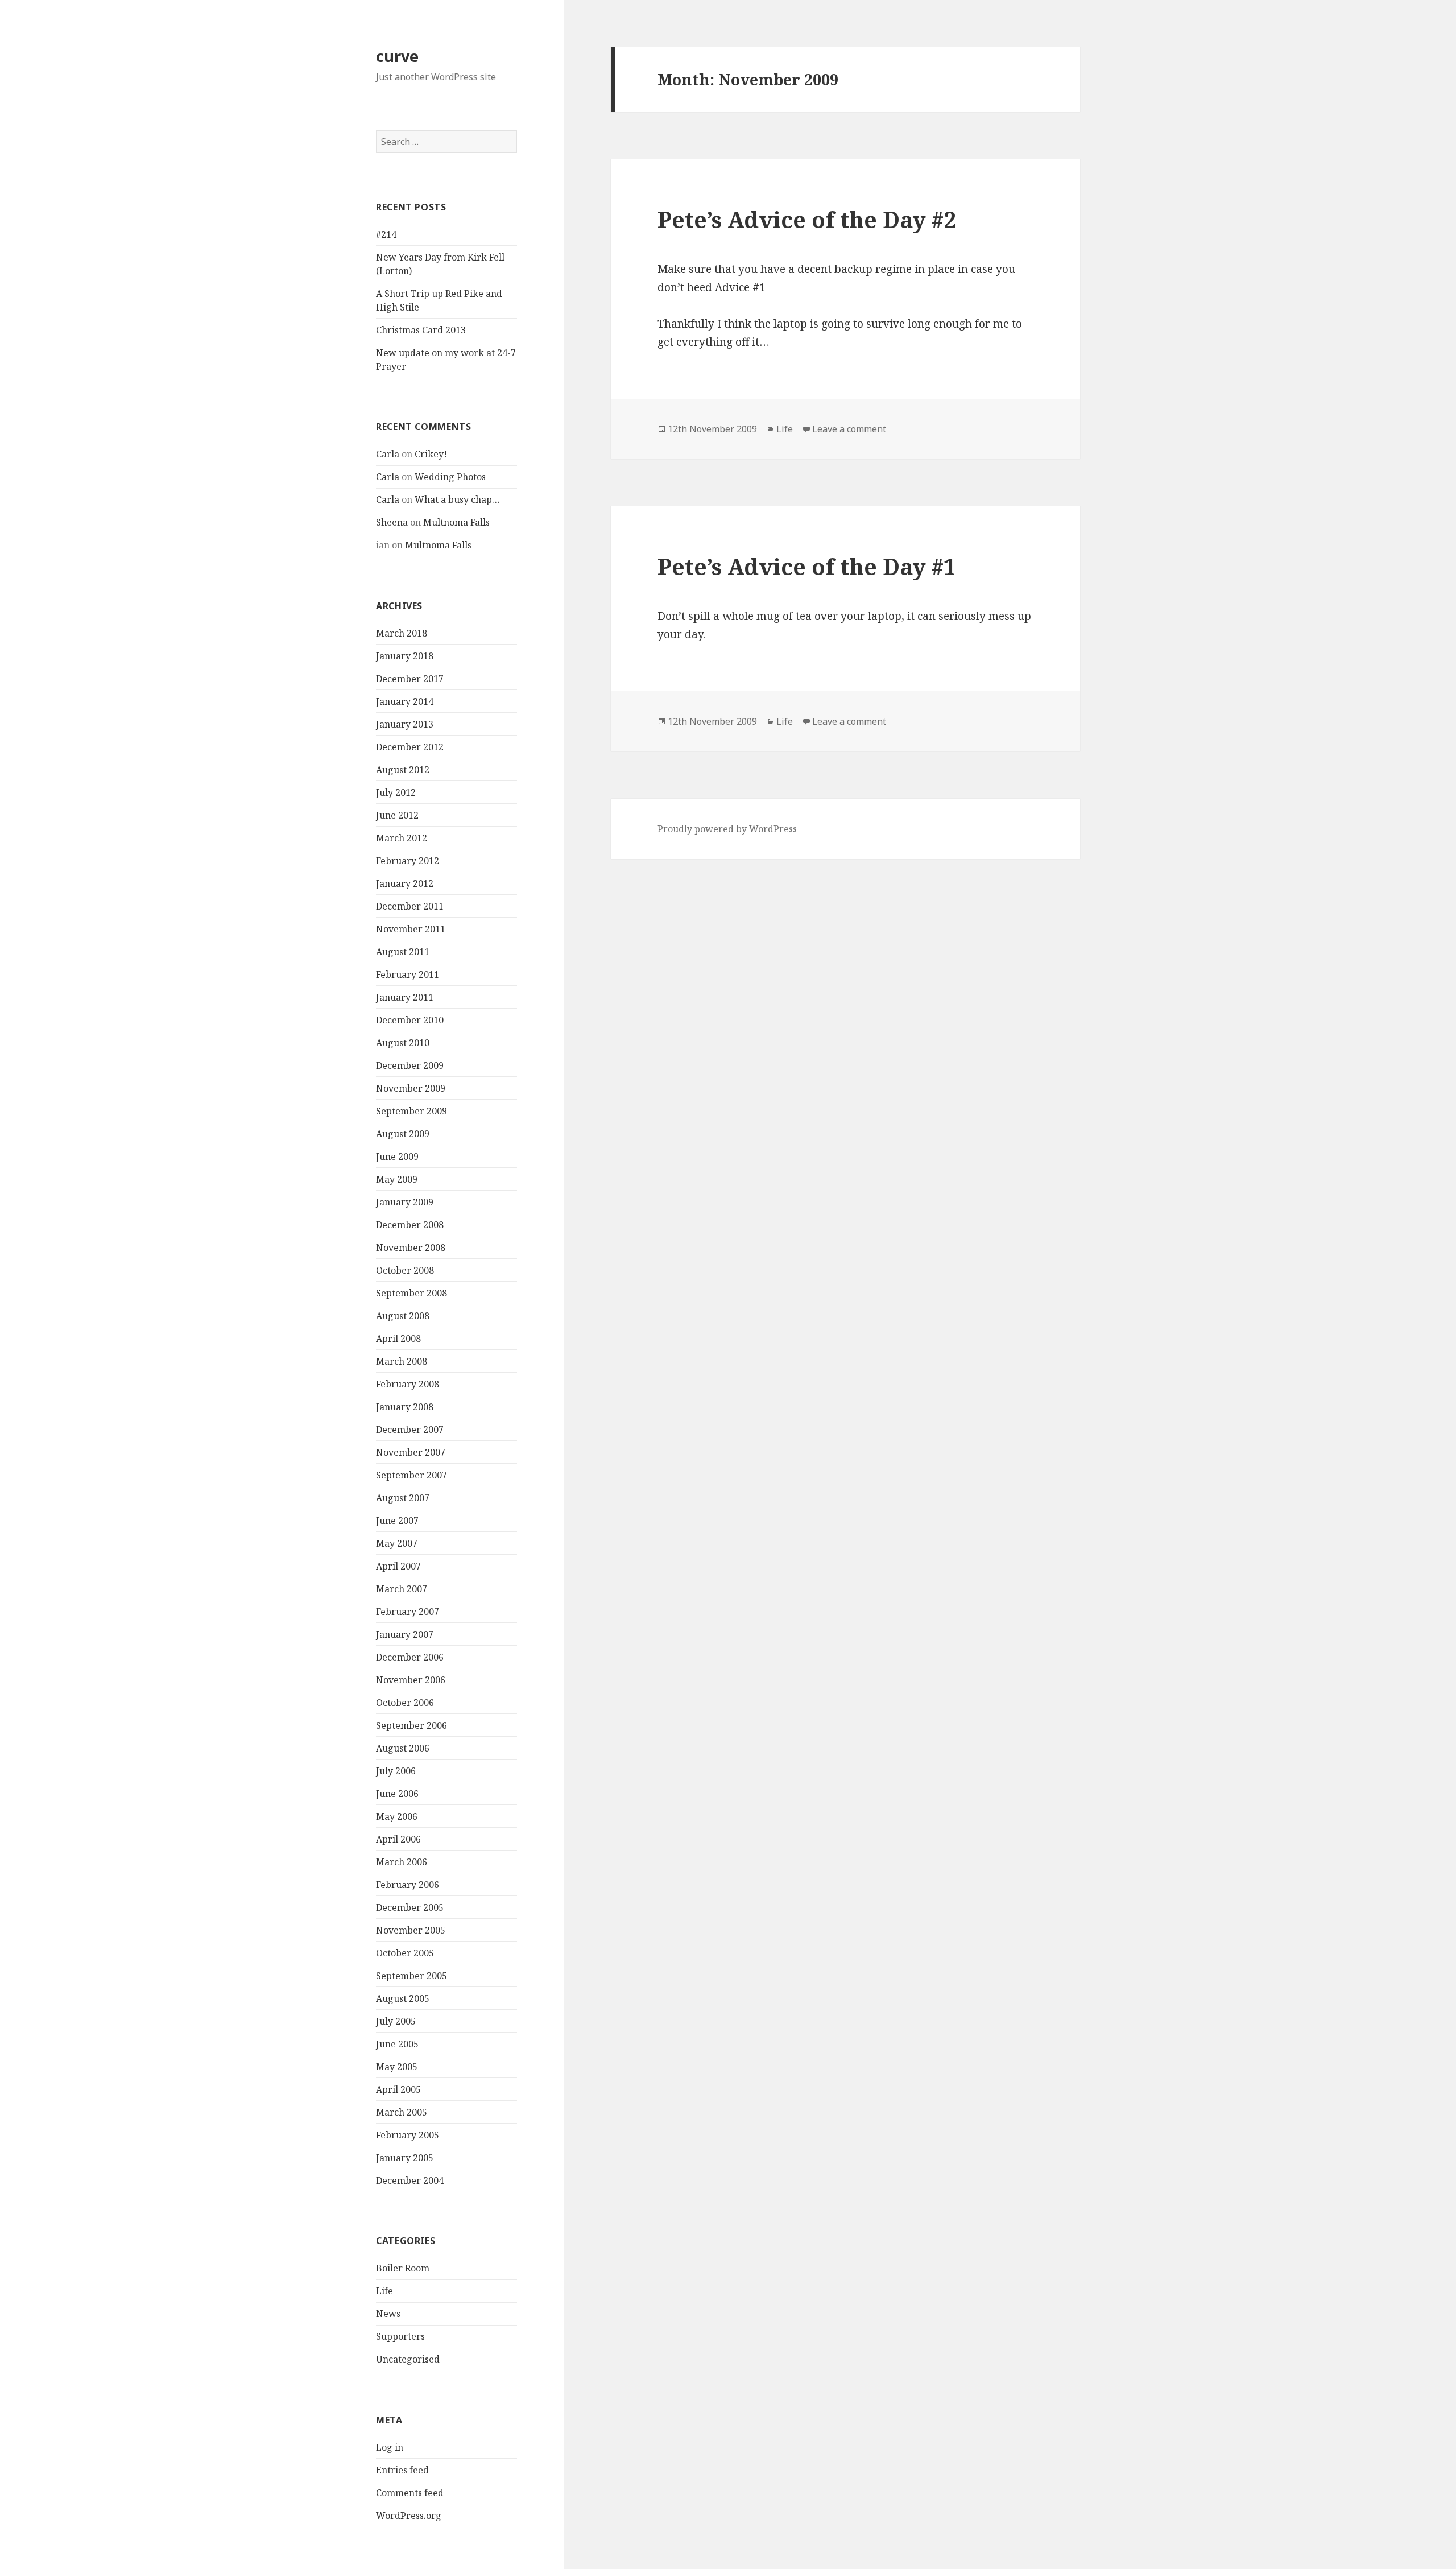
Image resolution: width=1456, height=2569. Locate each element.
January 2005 (405, 2158)
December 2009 (410, 1065)
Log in (390, 2447)
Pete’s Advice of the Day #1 (807, 566)
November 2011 (411, 929)
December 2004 (410, 2180)
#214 (386, 234)
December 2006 (410, 1657)
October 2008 (405, 1270)
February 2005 (408, 2135)
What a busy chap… (457, 499)
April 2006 (398, 1839)
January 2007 (405, 1634)
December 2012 (410, 747)
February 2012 (408, 861)
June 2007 (397, 1521)
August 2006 (403, 1748)
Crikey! (431, 454)
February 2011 (408, 974)
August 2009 (403, 1134)
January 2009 (405, 1202)
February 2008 (408, 1384)
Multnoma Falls (456, 522)
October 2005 (405, 1953)
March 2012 (402, 838)
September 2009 (411, 1111)
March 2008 (402, 1361)
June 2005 (397, 2044)
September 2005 (411, 1976)
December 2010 (410, 1020)
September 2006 (411, 1725)
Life (384, 2291)
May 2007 (397, 1543)
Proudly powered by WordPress (727, 829)
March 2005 (402, 2112)
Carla (388, 454)
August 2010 (403, 1043)
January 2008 (405, 1407)
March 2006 (402, 1862)
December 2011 (410, 906)
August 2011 (403, 952)
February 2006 (408, 1885)
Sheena (392, 522)
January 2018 (405, 656)
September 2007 (411, 1475)
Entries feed (402, 2470)
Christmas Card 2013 (421, 330)
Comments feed (410, 2493)
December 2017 (410, 679)
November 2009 (411, 1088)
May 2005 (397, 2067)
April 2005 (398, 2089)
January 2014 (405, 701)
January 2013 (405, 724)
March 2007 (402, 1589)
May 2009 (397, 1179)
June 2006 (397, 1794)
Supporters (400, 2336)
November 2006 (411, 1680)
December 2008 (410, 1225)
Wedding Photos (450, 477)
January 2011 (405, 997)
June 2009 (397, 1157)
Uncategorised (408, 2359)
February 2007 (408, 1612)
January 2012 (405, 883)
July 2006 (396, 1771)
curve (397, 56)
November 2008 (411, 1248)
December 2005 (410, 1907)
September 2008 (411, 1293)
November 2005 (411, 1930)
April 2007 (398, 1566)
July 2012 (396, 792)
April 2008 (398, 1339)
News (388, 2314)
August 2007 (403, 1498)
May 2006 (397, 1816)
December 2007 (410, 1430)
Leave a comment (849, 429)
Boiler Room (403, 2268)
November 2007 (411, 1452)
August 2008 (403, 1316)
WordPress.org (409, 2516)
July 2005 (396, 2021)
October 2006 (405, 1703)
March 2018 (402, 633)
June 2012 (397, 815)
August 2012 (403, 770)
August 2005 (403, 1998)
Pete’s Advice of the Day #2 (807, 219)
